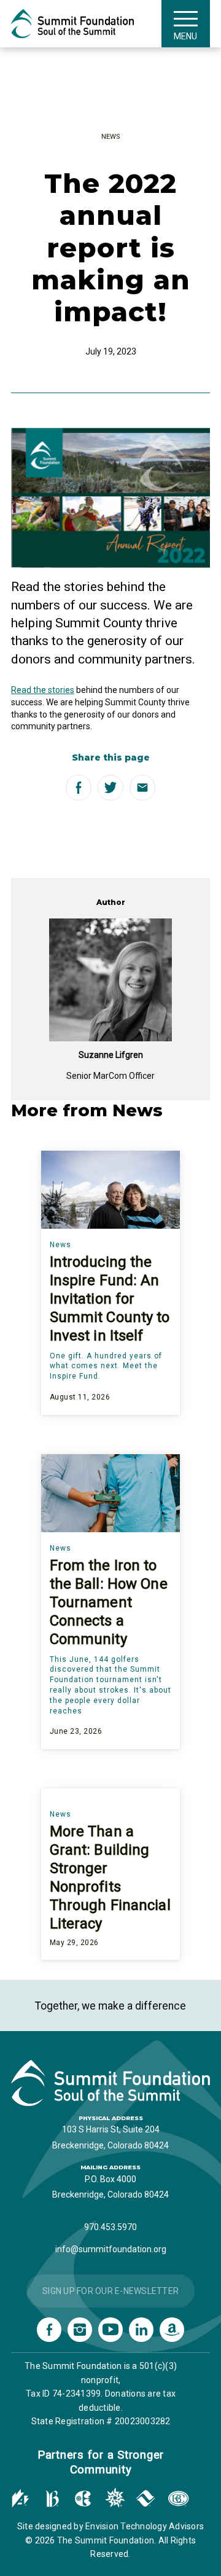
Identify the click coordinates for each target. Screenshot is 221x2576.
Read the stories (43, 690)
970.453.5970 (110, 2227)
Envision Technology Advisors (145, 2526)
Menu (185, 36)
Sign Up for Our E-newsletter (110, 2291)
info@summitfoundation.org (111, 2249)
